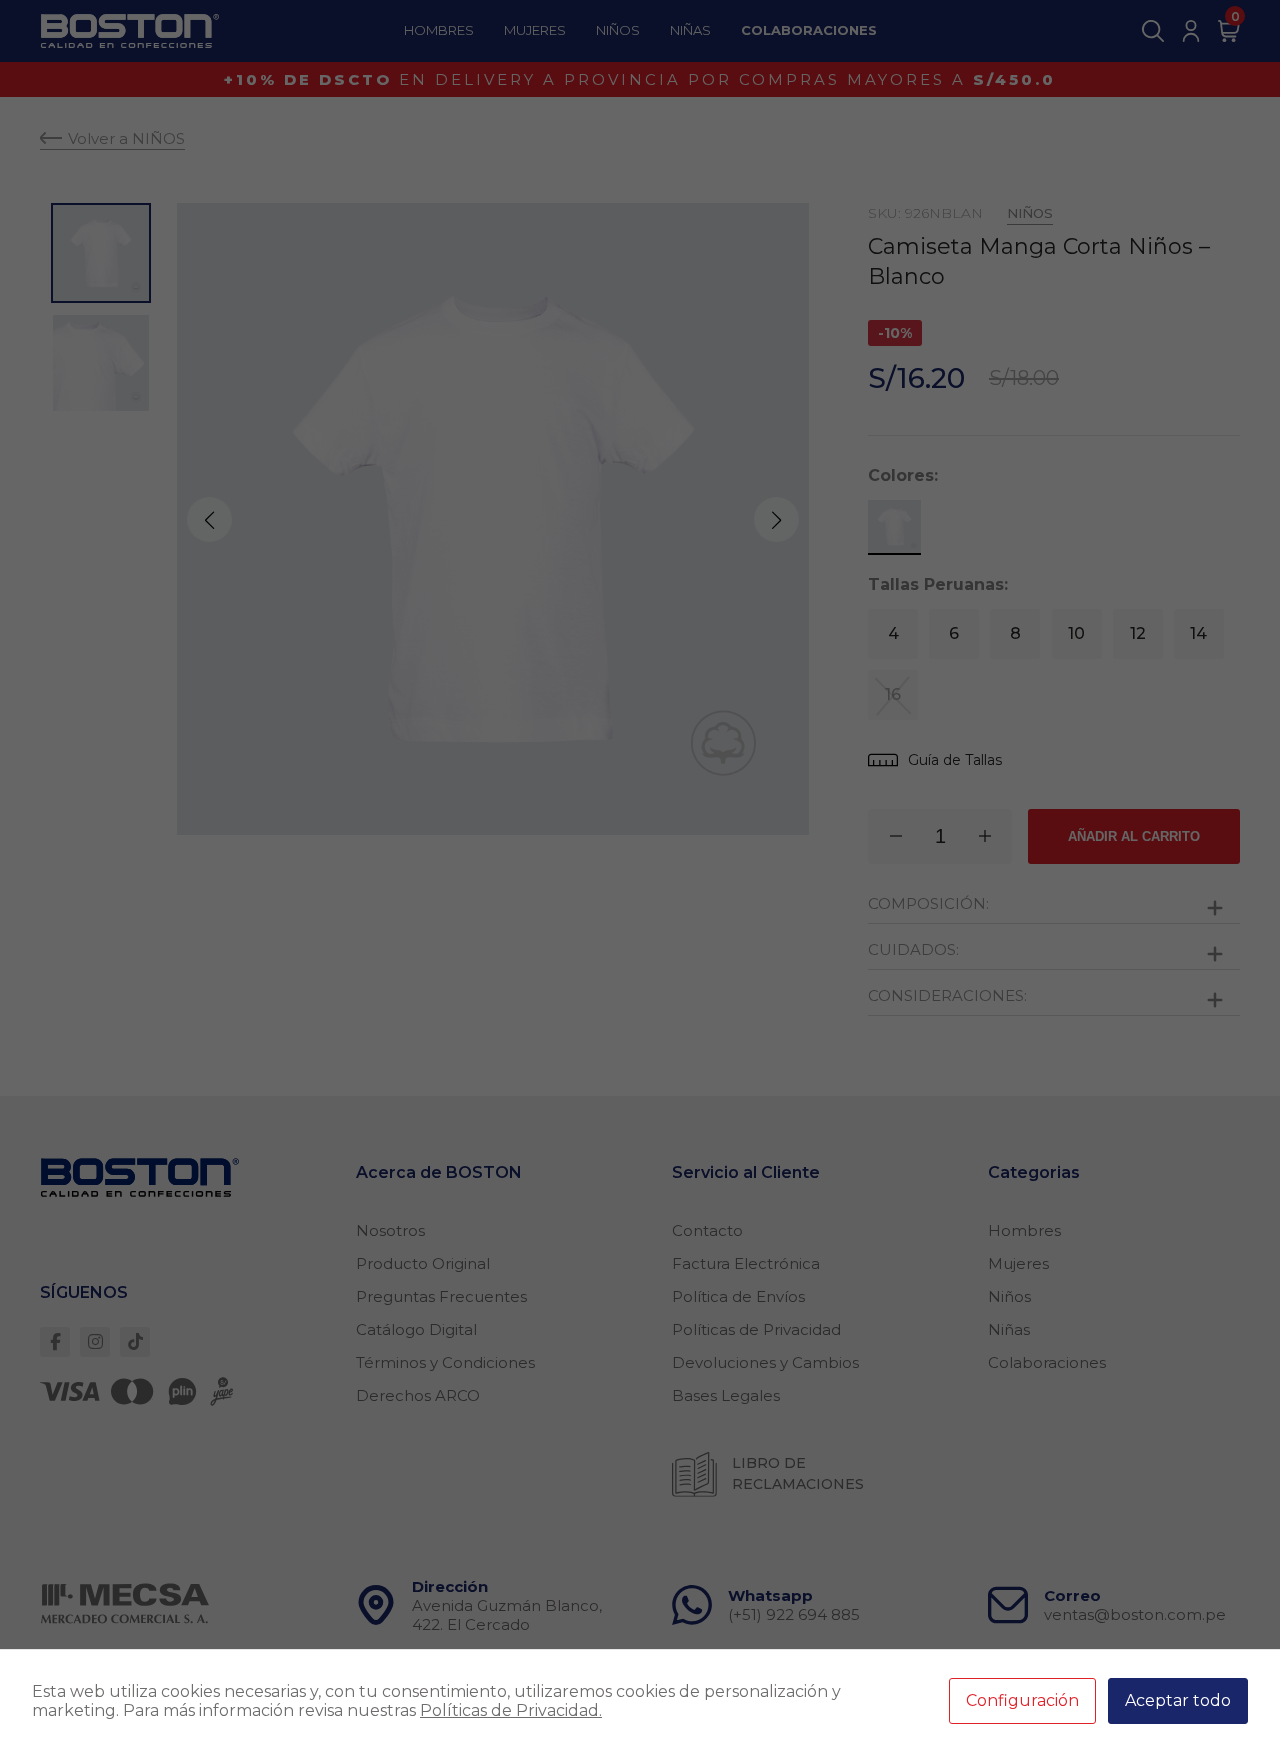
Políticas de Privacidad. (511, 1710)
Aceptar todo (1178, 1700)
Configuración (1022, 1700)
